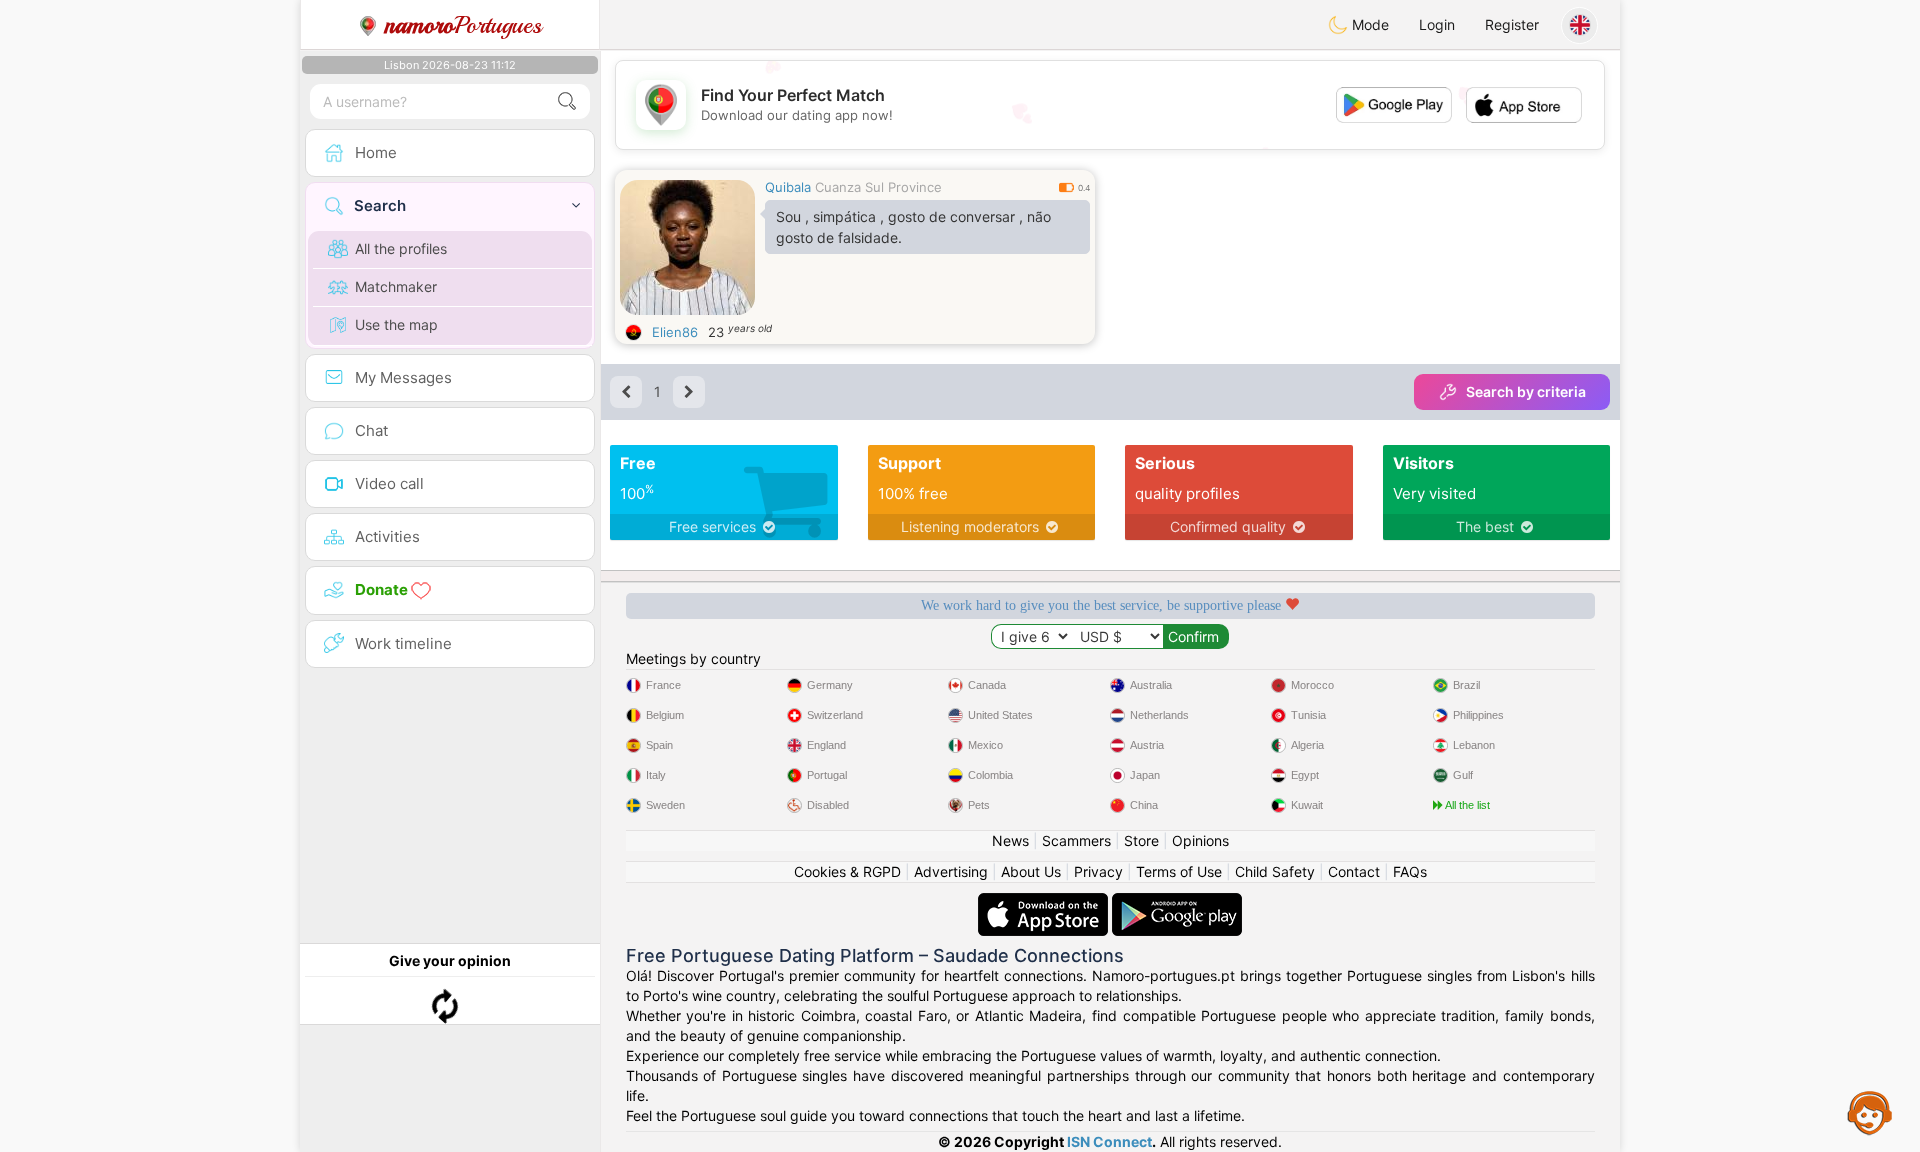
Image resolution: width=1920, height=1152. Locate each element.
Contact (1354, 871)
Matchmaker (396, 286)
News (1010, 840)
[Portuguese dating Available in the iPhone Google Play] (1177, 902)
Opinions (1200, 840)
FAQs (1410, 871)
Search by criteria (1526, 391)
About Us (1031, 871)
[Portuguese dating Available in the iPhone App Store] (1045, 902)
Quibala (788, 187)
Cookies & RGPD (847, 871)
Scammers (1076, 840)
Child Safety (1275, 871)
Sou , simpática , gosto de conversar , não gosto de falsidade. (913, 227)
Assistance (1870, 1112)
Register (1512, 24)
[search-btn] (567, 101)
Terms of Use (1179, 871)
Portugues (463, 25)
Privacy (1098, 871)
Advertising (951, 871)
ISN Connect (1109, 1141)
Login (1437, 24)
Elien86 (675, 332)
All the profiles (401, 248)
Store (1141, 840)
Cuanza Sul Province (878, 187)
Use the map (396, 324)
